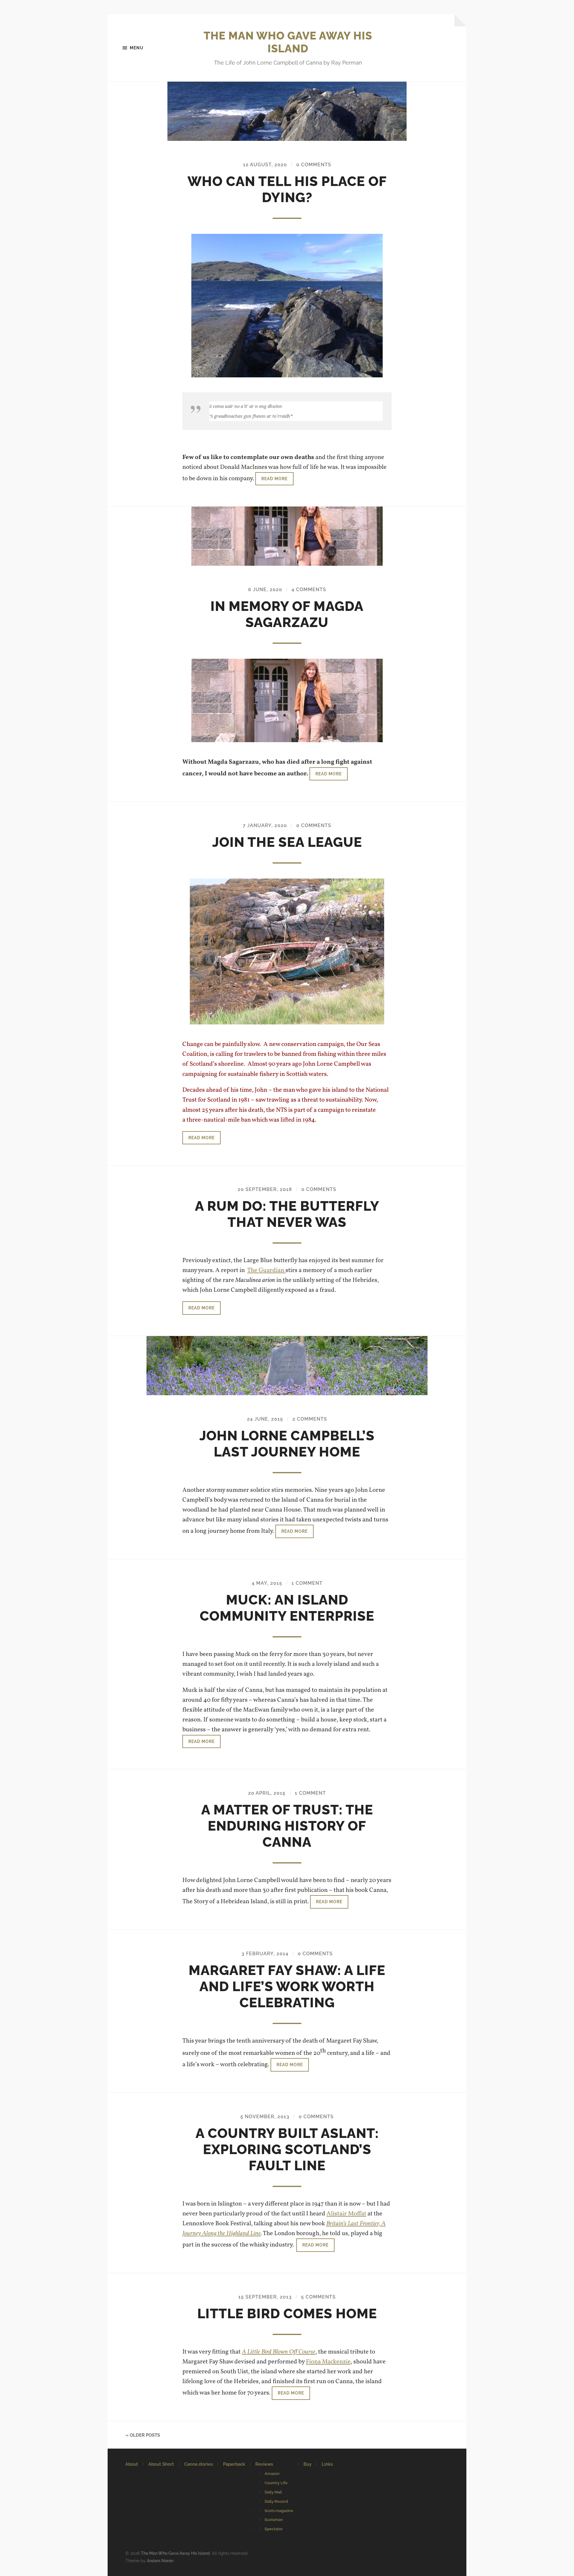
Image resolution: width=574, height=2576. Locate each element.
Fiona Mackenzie (328, 2362)
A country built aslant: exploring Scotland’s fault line (287, 2149)
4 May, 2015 (267, 1583)
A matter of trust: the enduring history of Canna (287, 1826)
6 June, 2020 (265, 590)
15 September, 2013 (265, 2297)
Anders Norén (160, 2561)
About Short (161, 2464)
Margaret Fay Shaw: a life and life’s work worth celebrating (287, 1986)
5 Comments (318, 2297)
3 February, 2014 (265, 1954)
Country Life (276, 2483)
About (132, 2464)
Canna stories (199, 2464)
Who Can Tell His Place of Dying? (287, 189)
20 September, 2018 (265, 1189)
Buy (307, 2464)
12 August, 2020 (265, 165)
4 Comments (309, 590)
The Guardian (266, 1270)
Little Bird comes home (287, 2314)
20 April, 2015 (267, 1793)
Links (327, 2464)
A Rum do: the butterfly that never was (287, 1214)
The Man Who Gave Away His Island (288, 42)
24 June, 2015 (265, 1419)
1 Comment (307, 1583)
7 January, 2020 (265, 825)
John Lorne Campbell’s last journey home (287, 1444)
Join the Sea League (287, 842)
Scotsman (274, 2520)
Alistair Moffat (346, 2214)
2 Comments (310, 1419)
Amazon (272, 2474)
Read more (274, 479)
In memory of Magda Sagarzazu (287, 614)
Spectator (274, 2529)
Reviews (264, 2464)
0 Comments (314, 165)
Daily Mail (273, 2492)
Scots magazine (279, 2511)
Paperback (234, 2464)
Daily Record (276, 2501)
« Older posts (143, 2435)
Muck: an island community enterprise (287, 1608)
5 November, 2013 (265, 2117)
